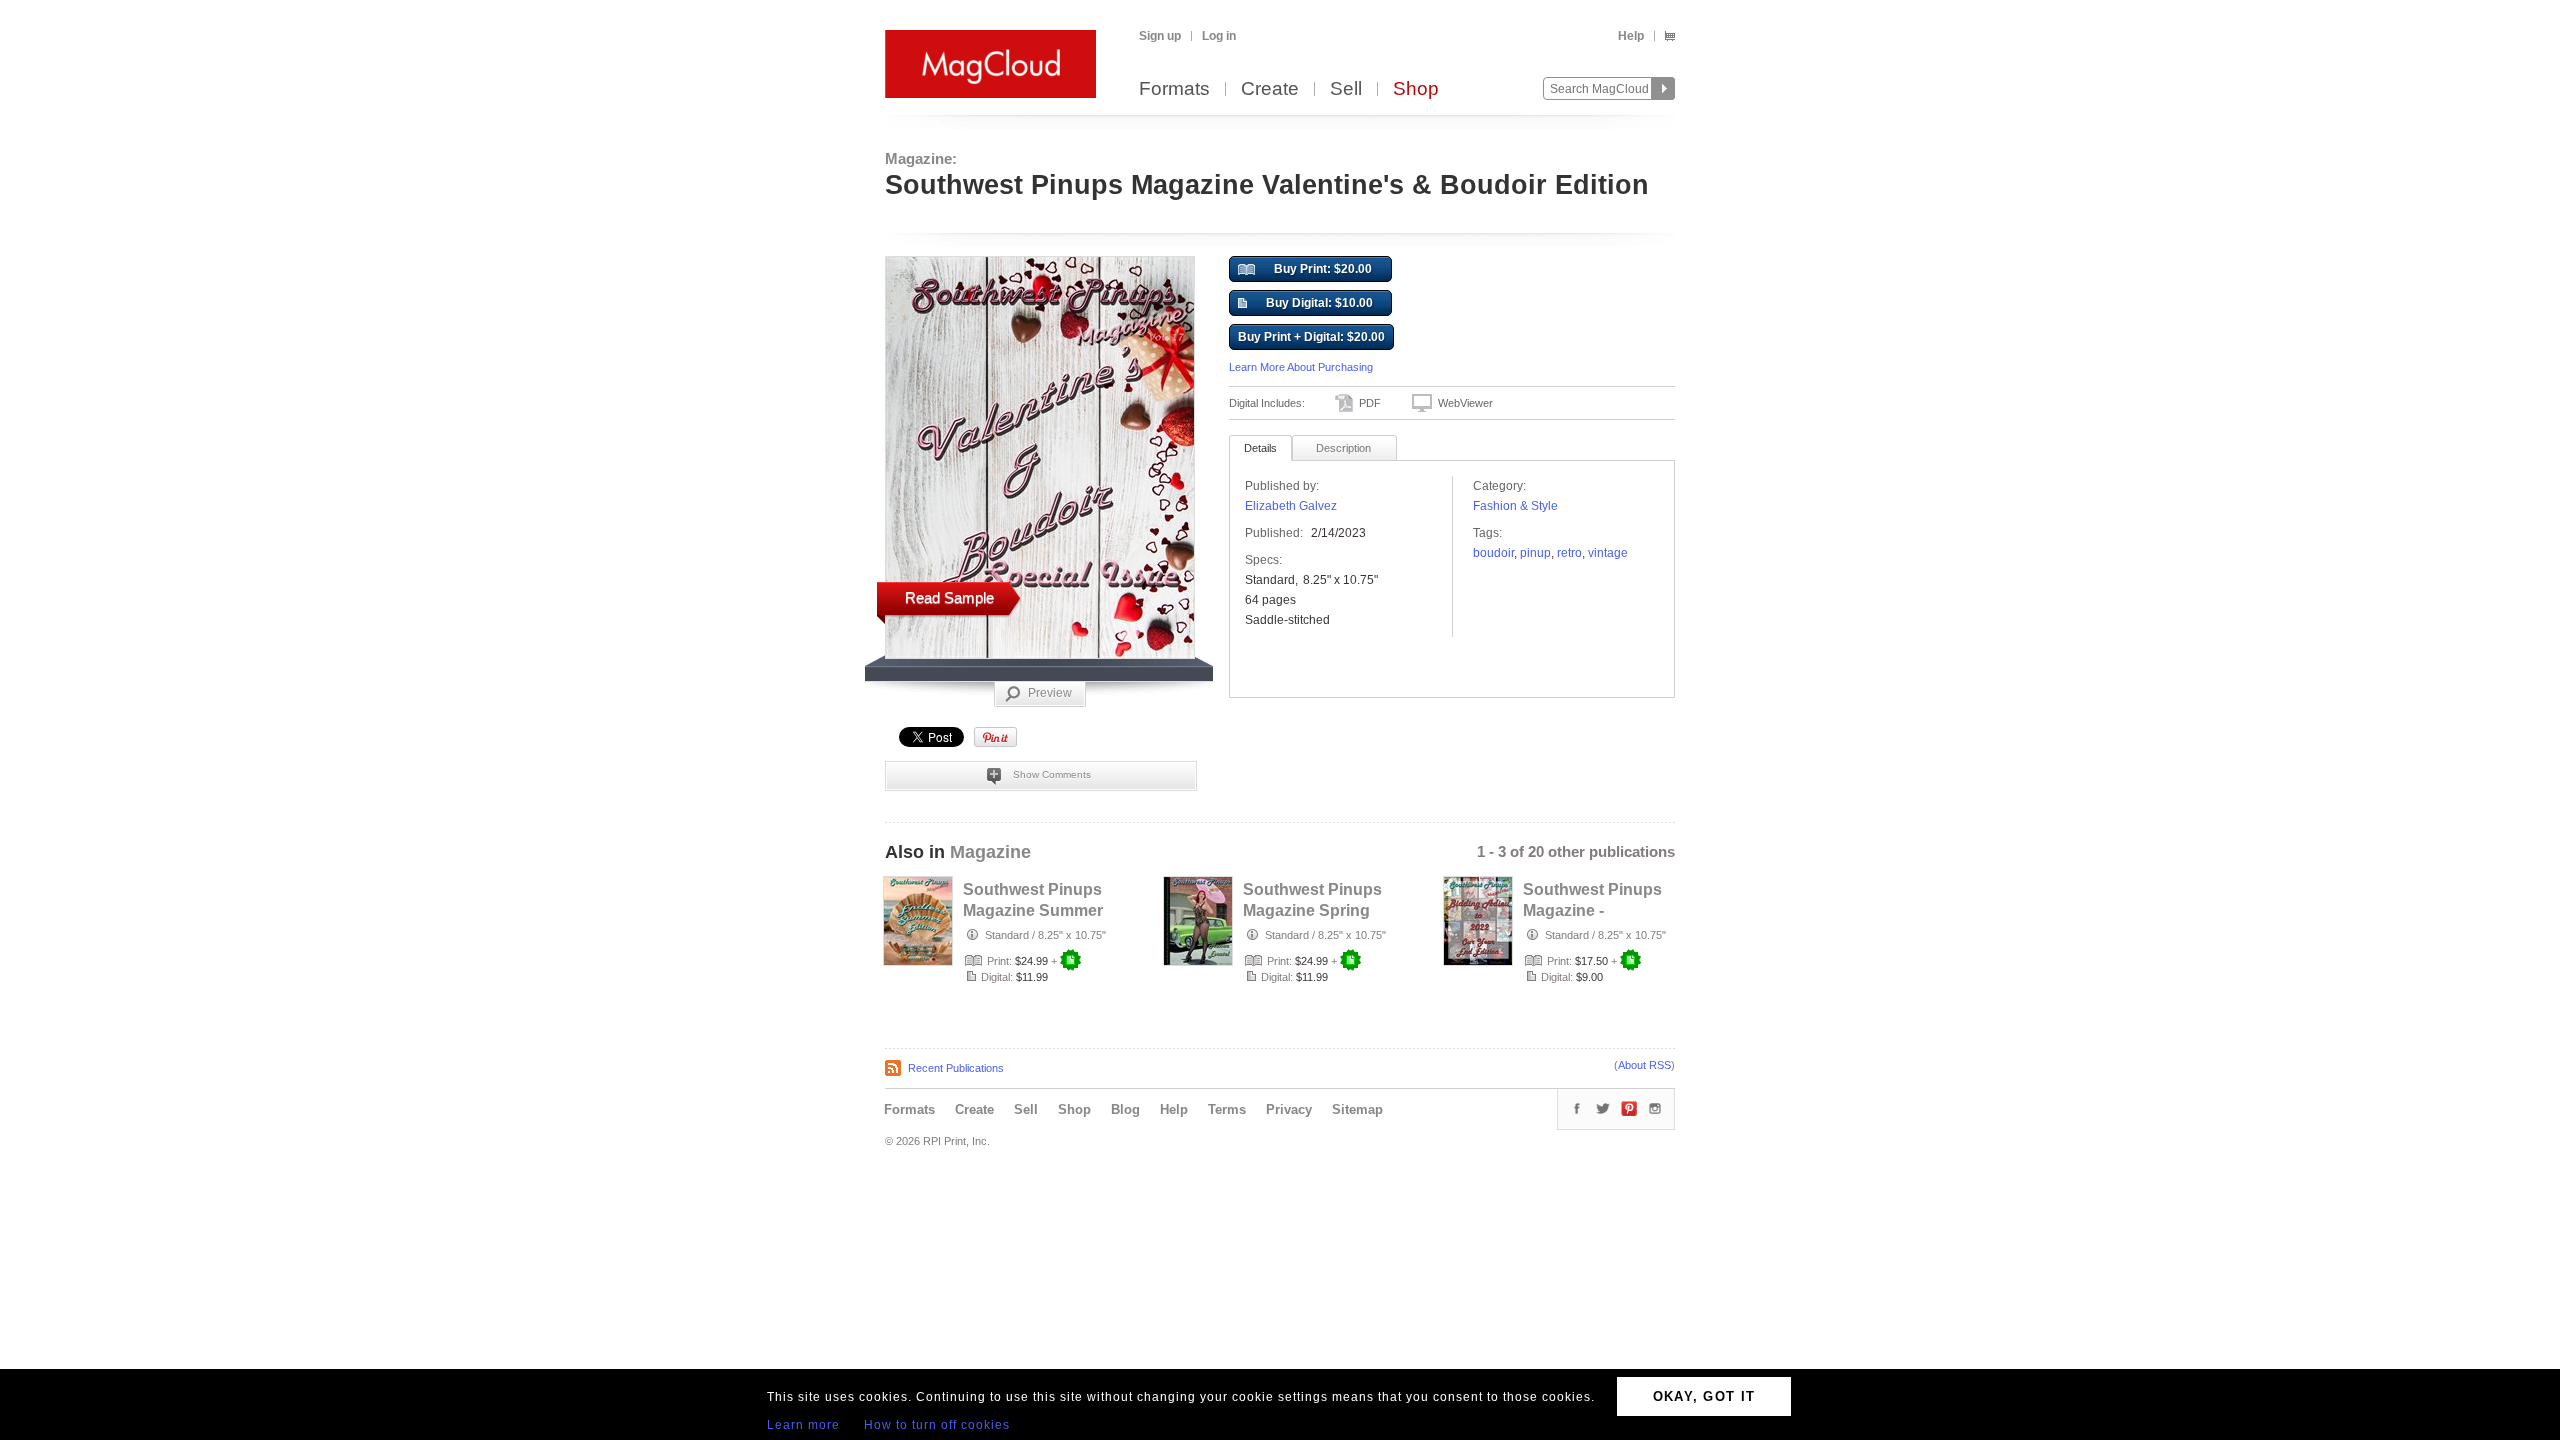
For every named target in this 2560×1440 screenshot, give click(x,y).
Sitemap (1357, 1109)
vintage (1608, 553)
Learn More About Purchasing (1301, 367)
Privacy (1289, 1109)
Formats (1174, 89)
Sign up (1160, 36)
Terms (1227, 1109)
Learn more (803, 1425)
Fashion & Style (1515, 506)
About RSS (1644, 1065)
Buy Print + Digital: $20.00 (1311, 337)
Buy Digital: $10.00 (1319, 303)
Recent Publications (956, 1068)
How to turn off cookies (937, 1425)
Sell (1346, 89)
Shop (1416, 89)
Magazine (990, 852)
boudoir (1493, 553)
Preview (1050, 693)
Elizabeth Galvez (1291, 506)
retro (1569, 553)
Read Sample (949, 597)
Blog (1125, 1109)
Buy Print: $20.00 (1323, 269)
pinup (1535, 553)
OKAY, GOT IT (1704, 1396)
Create (1270, 89)
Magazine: (921, 158)
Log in (1219, 36)
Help (1631, 36)
